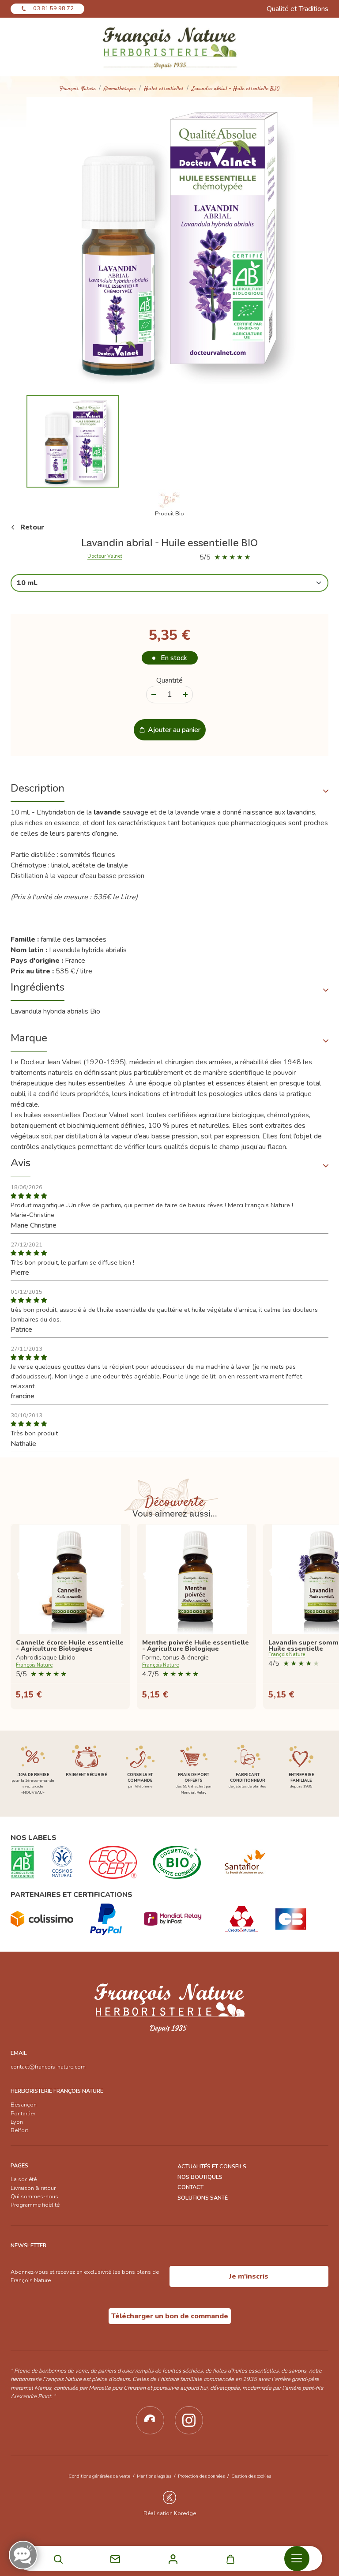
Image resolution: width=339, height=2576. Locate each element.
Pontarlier (23, 2114)
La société (24, 2179)
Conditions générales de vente (99, 2476)
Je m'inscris (249, 2276)
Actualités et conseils (212, 2167)
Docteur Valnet (105, 556)
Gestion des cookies (251, 2476)
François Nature (78, 89)
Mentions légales (154, 2476)
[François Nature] (169, 47)
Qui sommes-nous (34, 2197)
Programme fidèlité (35, 2205)
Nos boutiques (200, 2177)
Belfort (19, 2130)
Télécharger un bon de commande (170, 2316)
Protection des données (201, 2476)
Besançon (24, 2105)
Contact (190, 2187)
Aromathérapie (120, 89)
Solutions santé (203, 2198)
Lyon (17, 2122)
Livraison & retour (33, 2188)
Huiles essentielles (164, 89)
